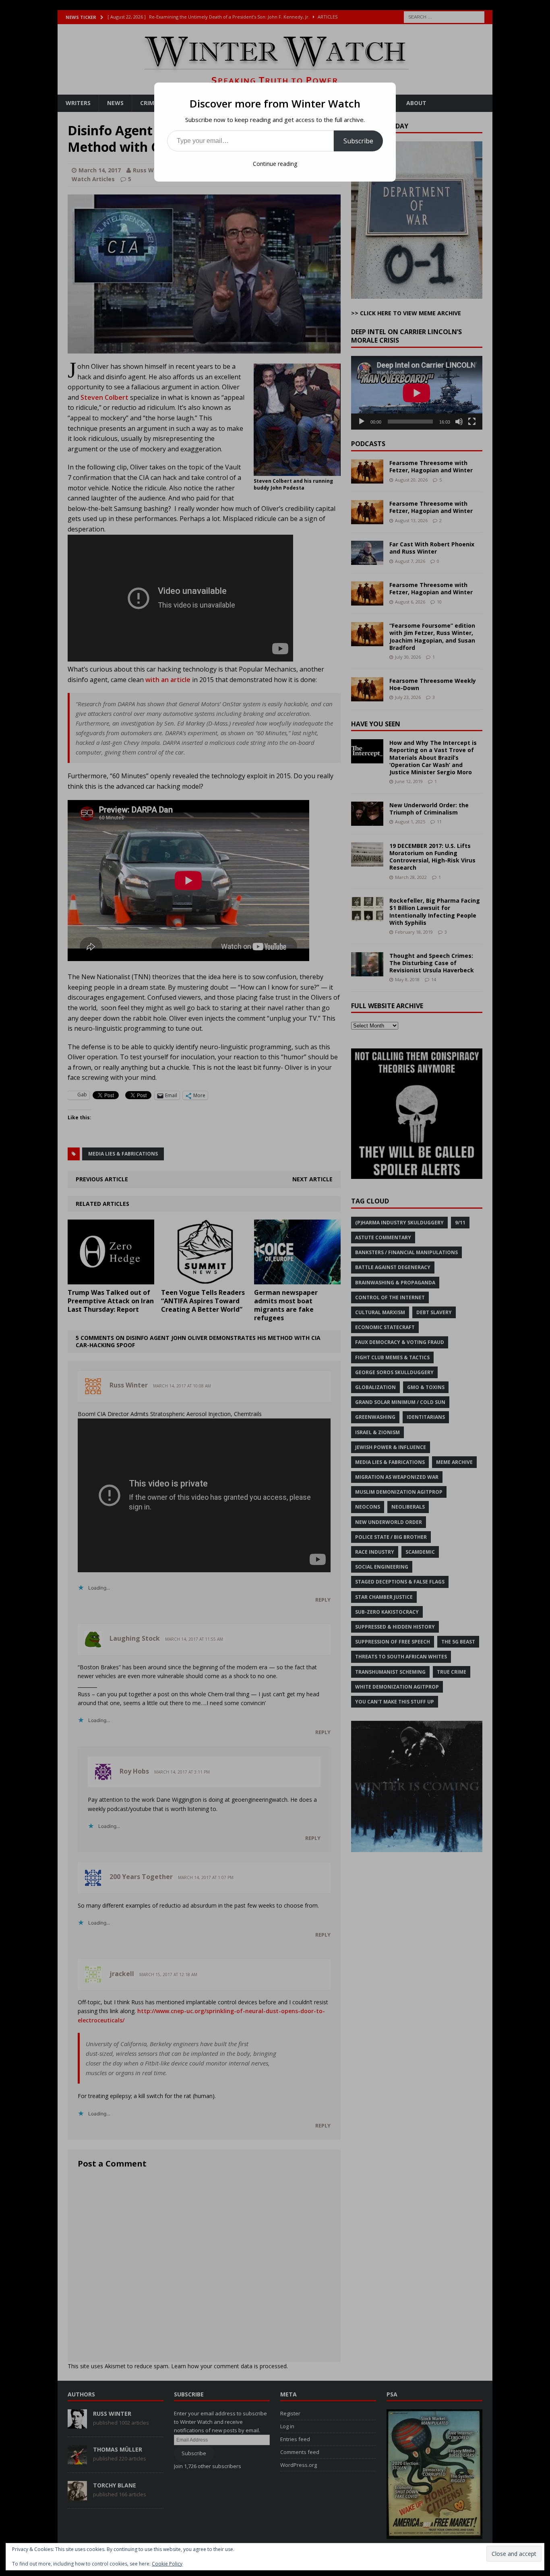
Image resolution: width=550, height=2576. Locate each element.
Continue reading (275, 164)
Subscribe (358, 141)
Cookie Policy (167, 2564)
